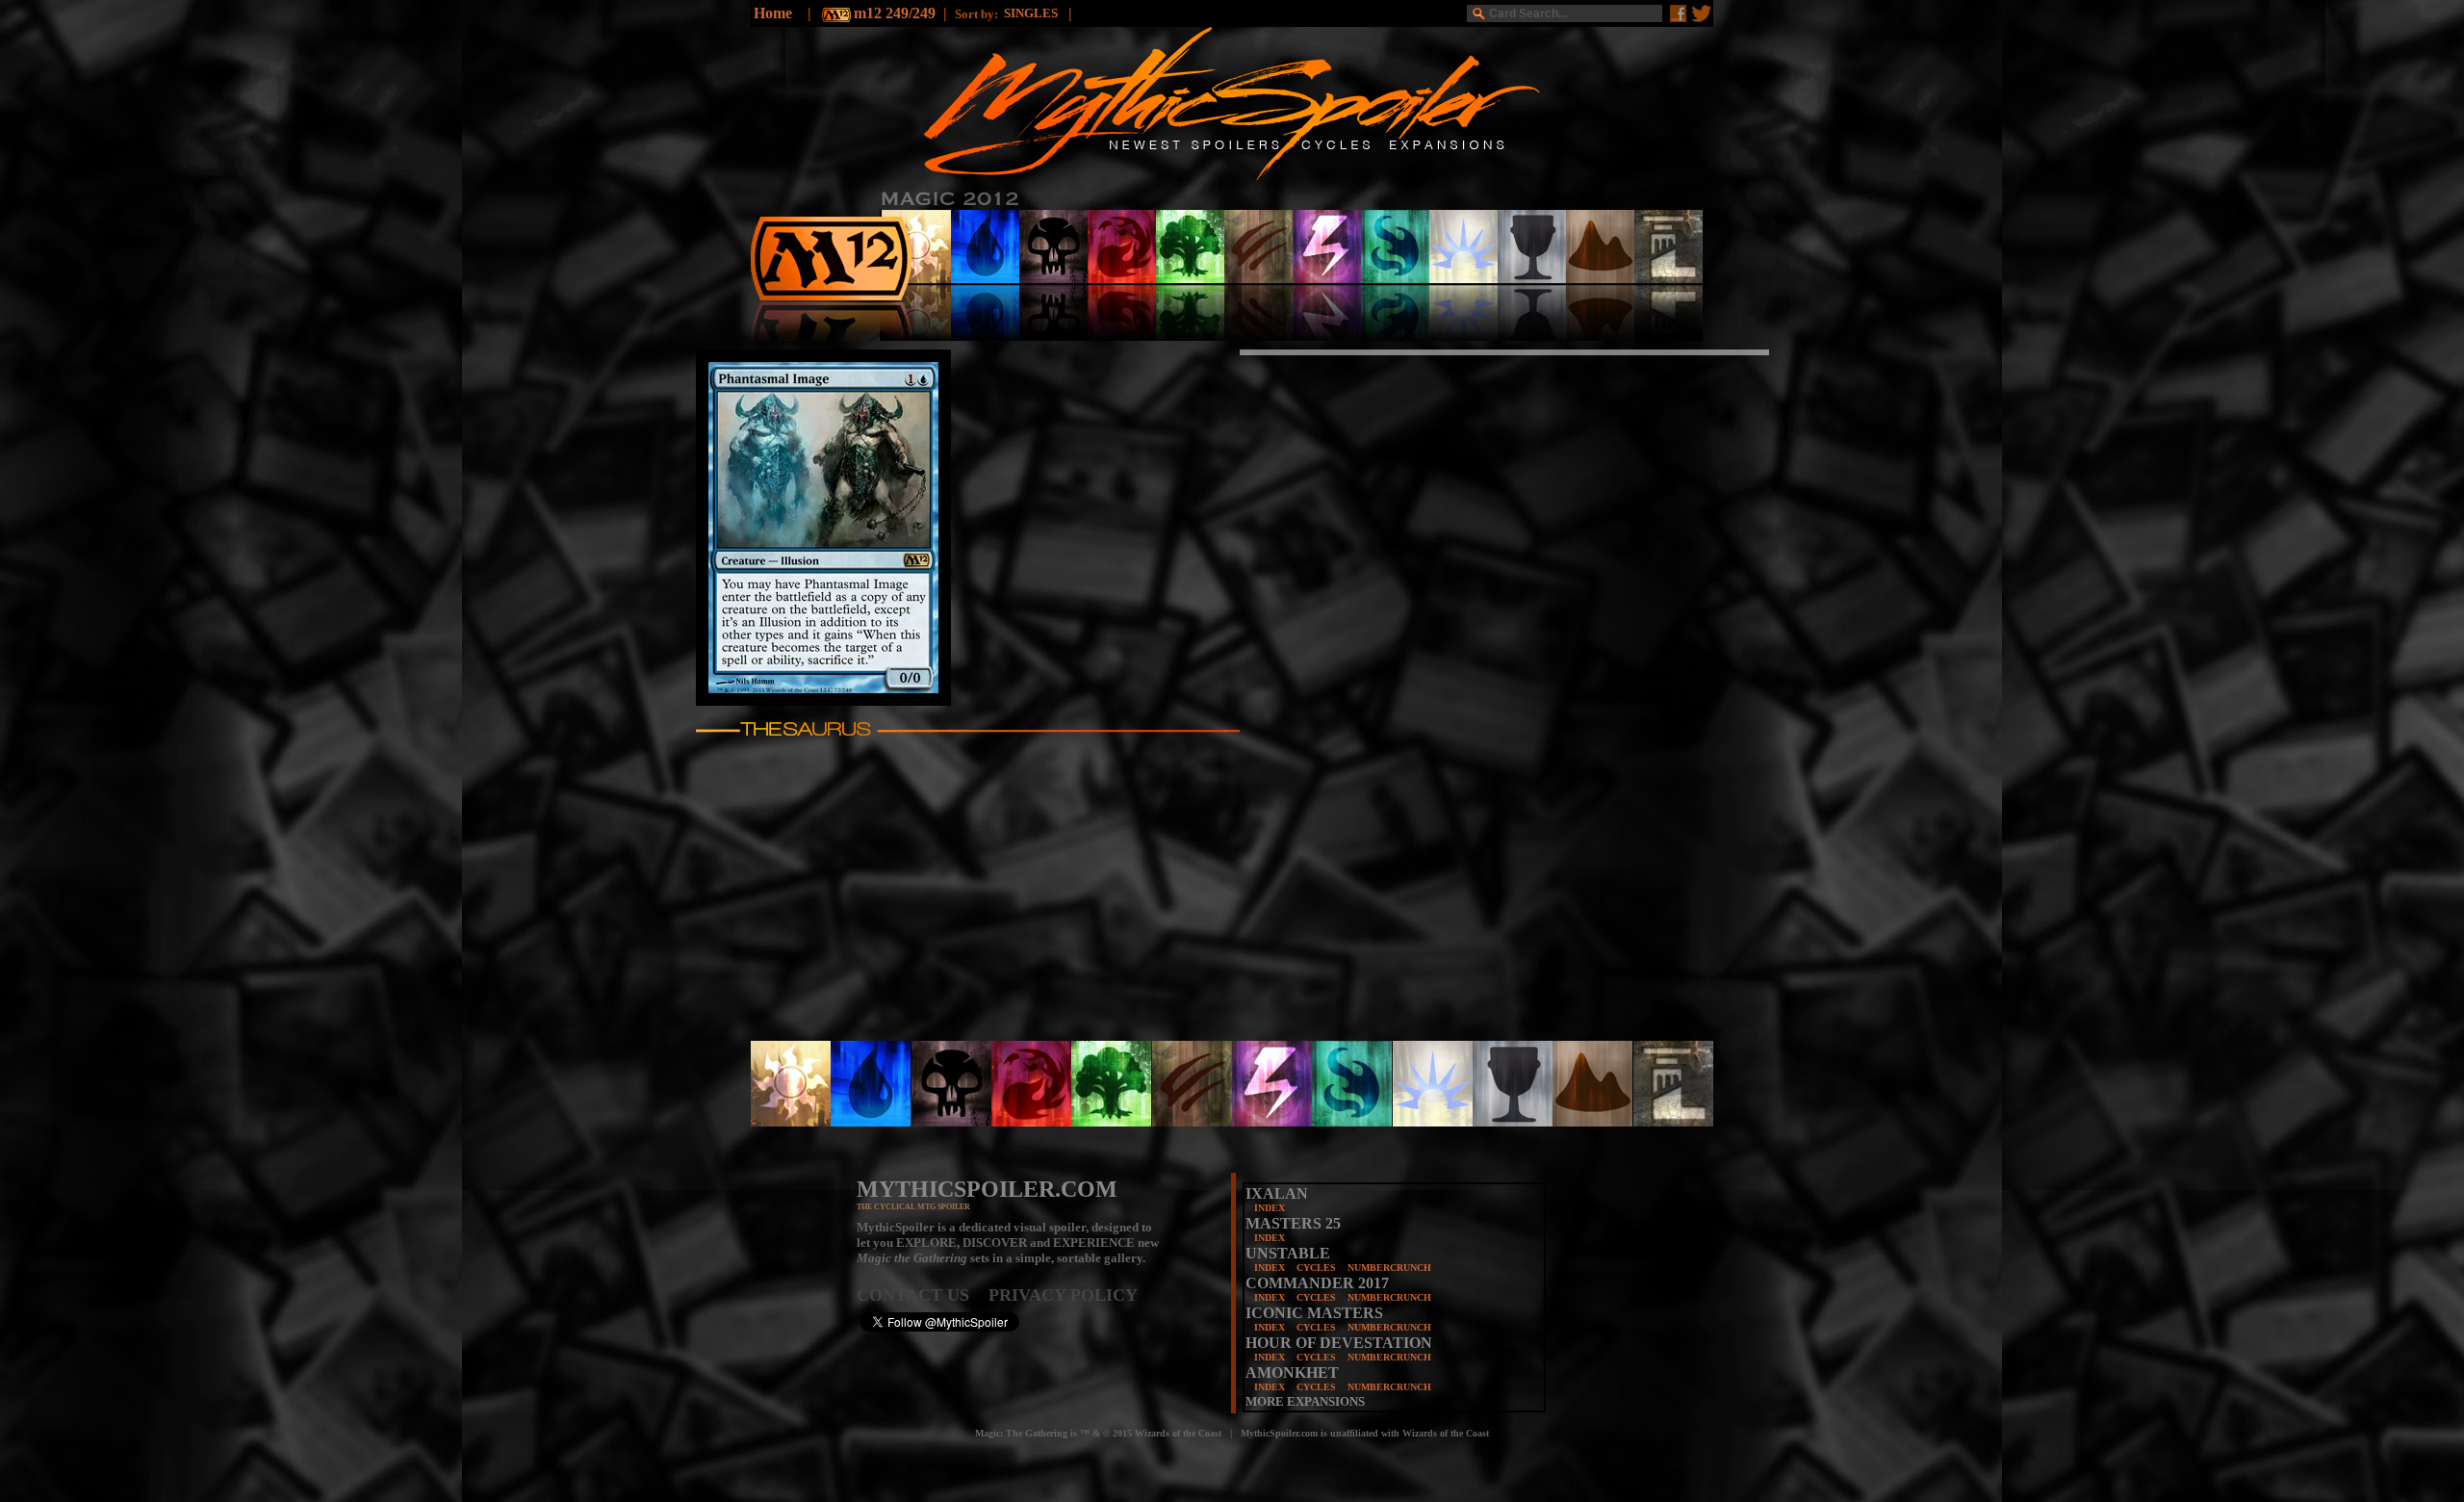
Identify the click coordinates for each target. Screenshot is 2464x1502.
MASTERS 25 (1293, 1223)
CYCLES (1316, 1268)
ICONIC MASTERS (1314, 1313)
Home (773, 13)
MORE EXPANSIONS (1305, 1401)
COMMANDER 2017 (1317, 1283)
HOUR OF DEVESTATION (1339, 1343)
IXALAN (1277, 1193)
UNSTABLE (1288, 1253)
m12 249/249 (895, 13)
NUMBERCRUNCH (1389, 1268)
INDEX (1270, 1208)
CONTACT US (923, 1295)
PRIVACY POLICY (1063, 1295)
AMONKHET (1292, 1373)
